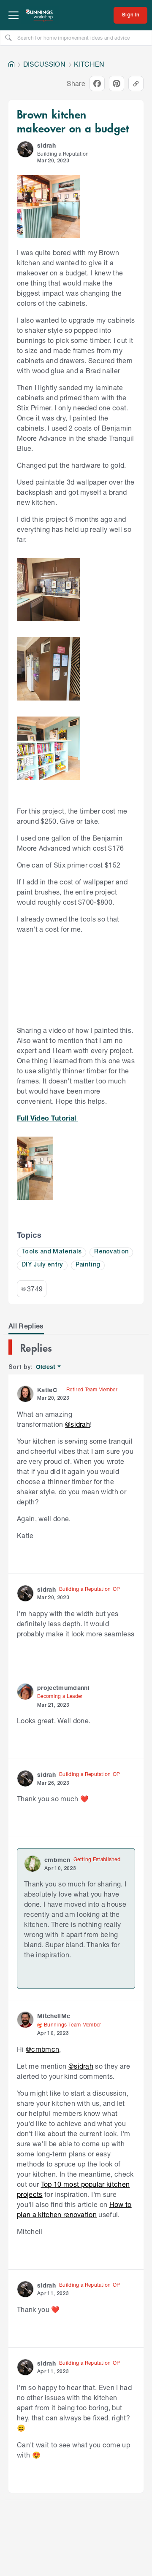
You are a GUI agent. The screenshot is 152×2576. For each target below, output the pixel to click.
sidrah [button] (46, 145)
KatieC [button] (47, 1390)
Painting (88, 1265)
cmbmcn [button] (57, 1860)
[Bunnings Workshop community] (40, 15)
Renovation (111, 1252)
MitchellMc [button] (54, 2016)
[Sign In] (130, 15)
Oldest (46, 1367)
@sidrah (77, 1424)
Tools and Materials (52, 1252)
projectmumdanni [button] (63, 1688)
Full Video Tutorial (47, 1118)
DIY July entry (42, 1265)
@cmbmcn (42, 2049)
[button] (25, 149)
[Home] (11, 64)
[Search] (8, 38)
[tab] (26, 1326)
